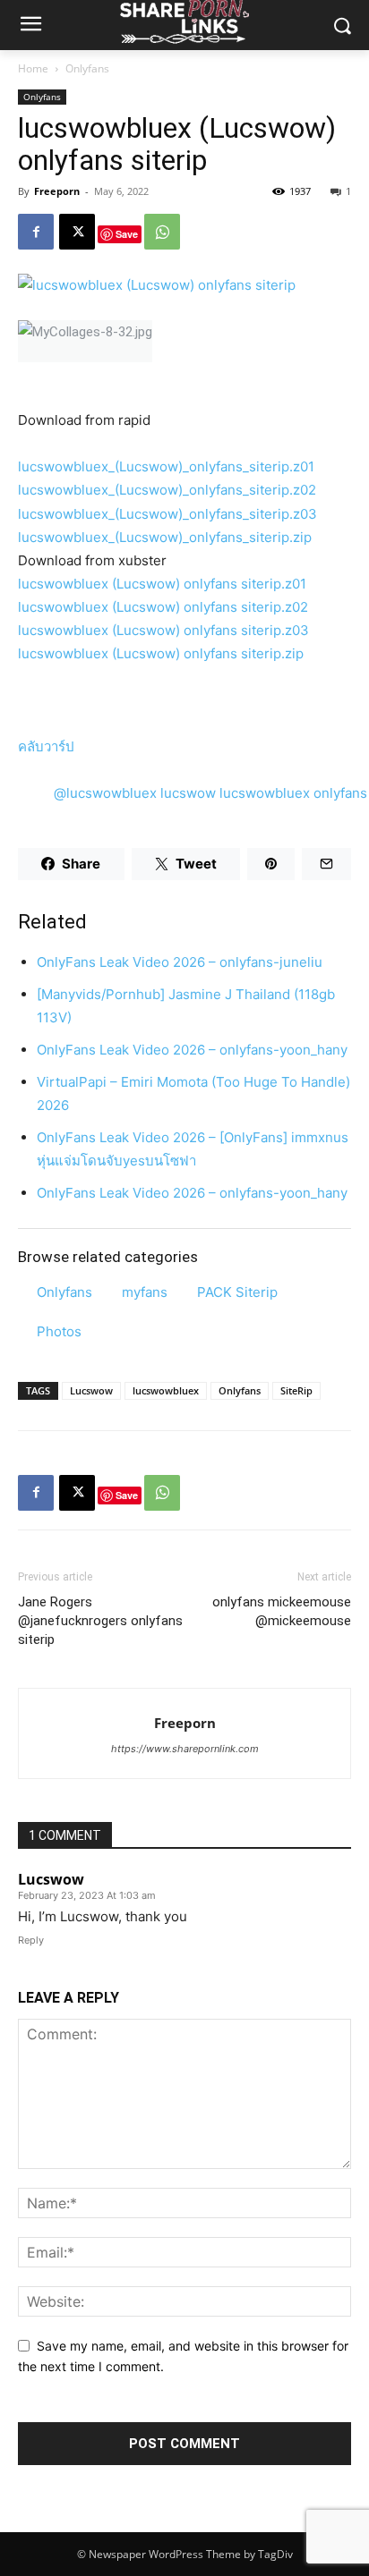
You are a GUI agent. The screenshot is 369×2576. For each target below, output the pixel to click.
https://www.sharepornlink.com (185, 1749)
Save (127, 234)
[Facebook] (36, 232)
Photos (59, 1331)
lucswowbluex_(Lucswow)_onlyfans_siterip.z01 (166, 466)
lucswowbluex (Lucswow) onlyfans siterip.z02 (163, 607)
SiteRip (296, 1390)
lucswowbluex (265, 793)
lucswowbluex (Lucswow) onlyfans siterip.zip (161, 653)
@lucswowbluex (105, 793)
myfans (145, 1292)
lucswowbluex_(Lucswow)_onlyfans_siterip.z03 (167, 514)
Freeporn (57, 191)
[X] (77, 232)
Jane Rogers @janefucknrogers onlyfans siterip (100, 1621)
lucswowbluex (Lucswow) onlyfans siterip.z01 (162, 584)
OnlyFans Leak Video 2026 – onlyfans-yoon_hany (192, 1050)
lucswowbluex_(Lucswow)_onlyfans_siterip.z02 (167, 490)
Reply (31, 1940)
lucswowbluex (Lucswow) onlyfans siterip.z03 (163, 630)
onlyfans (340, 793)
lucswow (188, 793)
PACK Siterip (237, 1292)
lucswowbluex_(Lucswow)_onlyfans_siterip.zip (165, 537)
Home (33, 68)
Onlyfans (87, 68)
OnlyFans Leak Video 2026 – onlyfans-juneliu (180, 962)
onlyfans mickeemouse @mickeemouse (282, 1611)
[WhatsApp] (162, 232)
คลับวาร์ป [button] (46, 746)
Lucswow (91, 1390)
